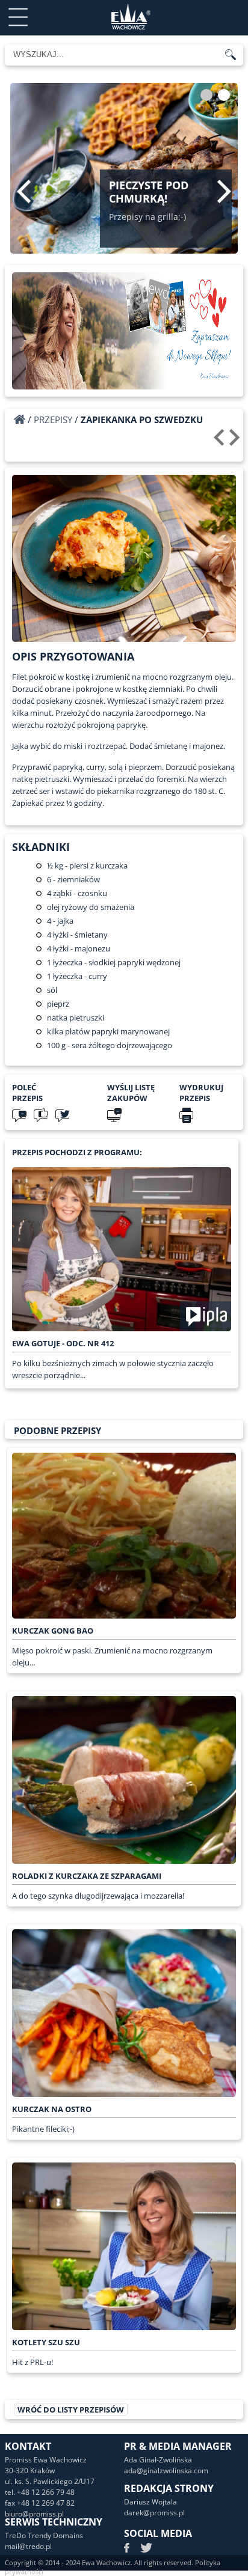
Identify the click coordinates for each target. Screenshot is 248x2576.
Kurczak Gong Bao (53, 1631)
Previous (24, 191)
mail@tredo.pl (28, 2546)
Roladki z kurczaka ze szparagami (87, 1876)
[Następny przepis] (236, 442)
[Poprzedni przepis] (221, 442)
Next (224, 191)
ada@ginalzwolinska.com (166, 2471)
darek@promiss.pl (154, 2513)
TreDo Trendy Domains (44, 2535)
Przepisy (53, 420)
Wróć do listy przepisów (71, 2410)
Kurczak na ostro (52, 2109)
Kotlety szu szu (46, 2342)
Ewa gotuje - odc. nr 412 (63, 1343)
